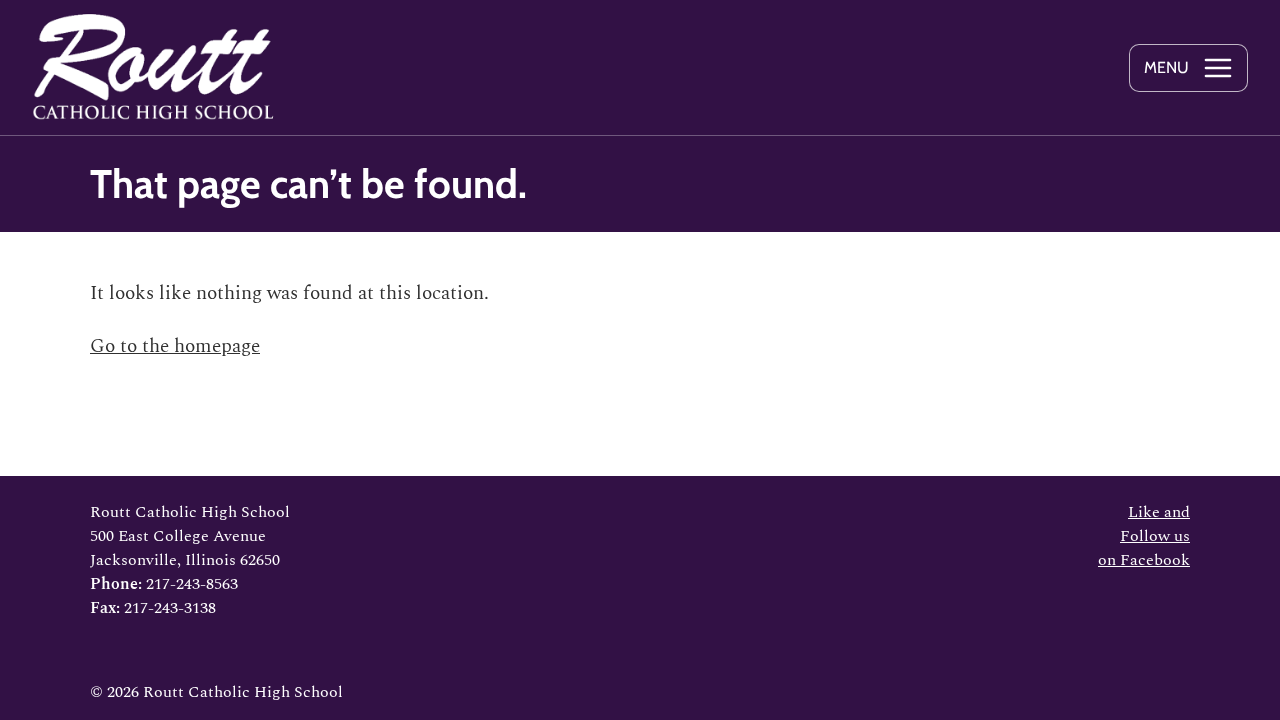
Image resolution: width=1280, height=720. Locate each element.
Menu (1166, 67)
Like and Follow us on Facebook (1144, 536)
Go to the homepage (175, 346)
